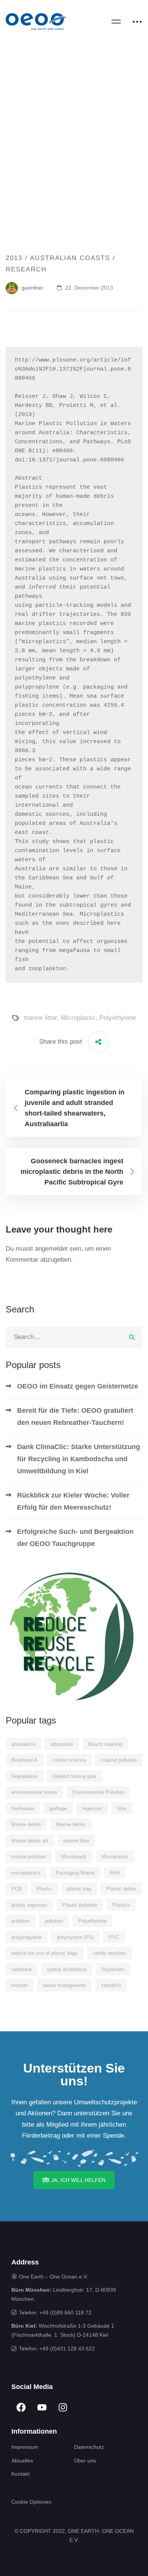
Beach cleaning (105, 1744)
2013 (14, 258)
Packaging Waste (75, 1873)
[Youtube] (42, 2407)
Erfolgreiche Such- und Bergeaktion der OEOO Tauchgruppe (75, 1538)
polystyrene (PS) (75, 1937)
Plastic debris (121, 1889)
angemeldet (51, 1249)
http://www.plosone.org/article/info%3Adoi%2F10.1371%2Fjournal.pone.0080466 (73, 369)
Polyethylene (118, 1018)
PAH (115, 1873)
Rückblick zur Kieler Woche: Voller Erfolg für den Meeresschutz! (73, 1501)
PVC (114, 1937)
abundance (23, 1744)
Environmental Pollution (98, 1792)
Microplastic (78, 1018)
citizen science (69, 1760)
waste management (64, 1985)
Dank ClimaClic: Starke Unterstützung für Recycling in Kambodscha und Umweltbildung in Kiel (79, 1459)
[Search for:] (74, 1337)
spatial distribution (67, 1969)
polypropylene (27, 1937)
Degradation (24, 1776)
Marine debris (26, 1824)
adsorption (62, 1744)
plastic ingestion (29, 1905)
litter (122, 1808)
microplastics (26, 1873)
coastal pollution (119, 1760)
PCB (17, 1889)
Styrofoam (113, 1969)
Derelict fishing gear (75, 1776)
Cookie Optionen (31, 2502)
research (26, 269)
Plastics (121, 1905)
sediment (21, 1969)
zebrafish (111, 1985)
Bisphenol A (24, 1760)
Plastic (44, 1889)
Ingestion (92, 1808)
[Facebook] (21, 2407)
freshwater (23, 1808)
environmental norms (34, 1792)
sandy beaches (110, 1953)
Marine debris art (30, 1841)
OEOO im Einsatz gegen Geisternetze (78, 1386)
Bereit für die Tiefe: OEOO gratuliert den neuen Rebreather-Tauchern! (75, 1417)
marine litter (40, 1018)
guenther (32, 288)
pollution (20, 1921)
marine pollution (29, 1857)
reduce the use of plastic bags (45, 1953)
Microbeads (74, 1857)
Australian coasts (70, 258)
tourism (20, 1985)
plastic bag (79, 1889)
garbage (58, 1808)
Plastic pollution (80, 1905)
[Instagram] (63, 2407)
